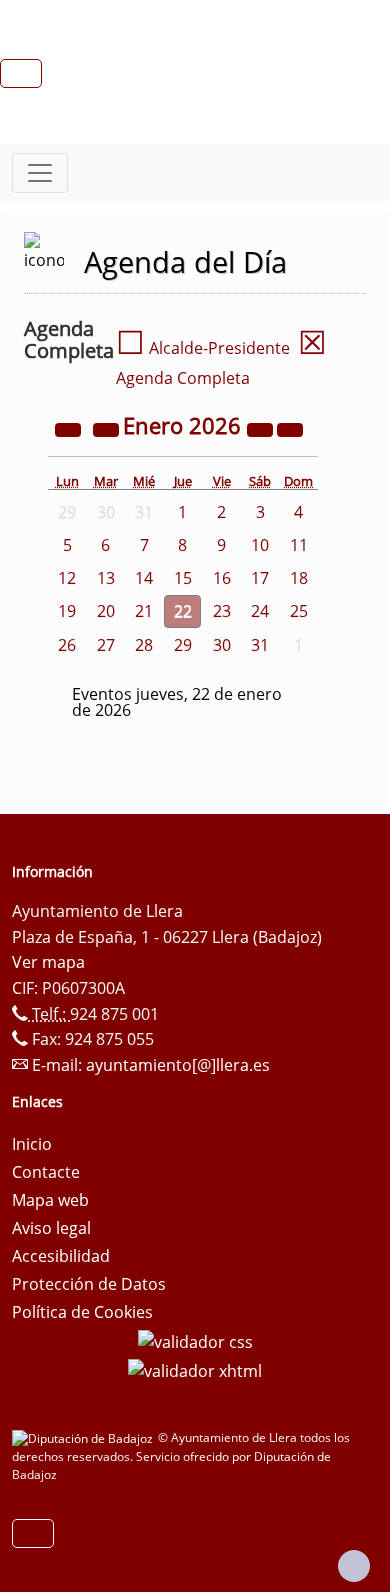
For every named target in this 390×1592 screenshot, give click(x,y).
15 (183, 578)
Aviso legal (51, 1228)
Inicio (32, 1144)
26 (67, 645)
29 (183, 645)
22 (183, 611)
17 (260, 578)
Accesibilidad (61, 1256)
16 (222, 578)
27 (106, 645)
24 (260, 611)
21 (144, 611)
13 (106, 578)
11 (299, 545)
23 (222, 611)
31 (260, 645)
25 (299, 611)
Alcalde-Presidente (203, 348)
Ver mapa (48, 962)
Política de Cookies (82, 1312)
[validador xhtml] (195, 1370)
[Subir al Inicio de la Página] (354, 1566)
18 (299, 578)
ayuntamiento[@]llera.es (178, 1065)
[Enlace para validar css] (195, 1340)
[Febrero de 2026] (290, 428)
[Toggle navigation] (40, 173)
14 (144, 578)
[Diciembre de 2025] (108, 428)
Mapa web (50, 1200)
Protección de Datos (89, 1284)
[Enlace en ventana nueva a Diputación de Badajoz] (85, 1437)
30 (222, 645)
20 (106, 611)
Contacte (46, 1172)
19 (67, 611)
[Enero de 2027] (262, 428)
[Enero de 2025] (70, 428)
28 (144, 645)
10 (260, 545)
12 (67, 578)
